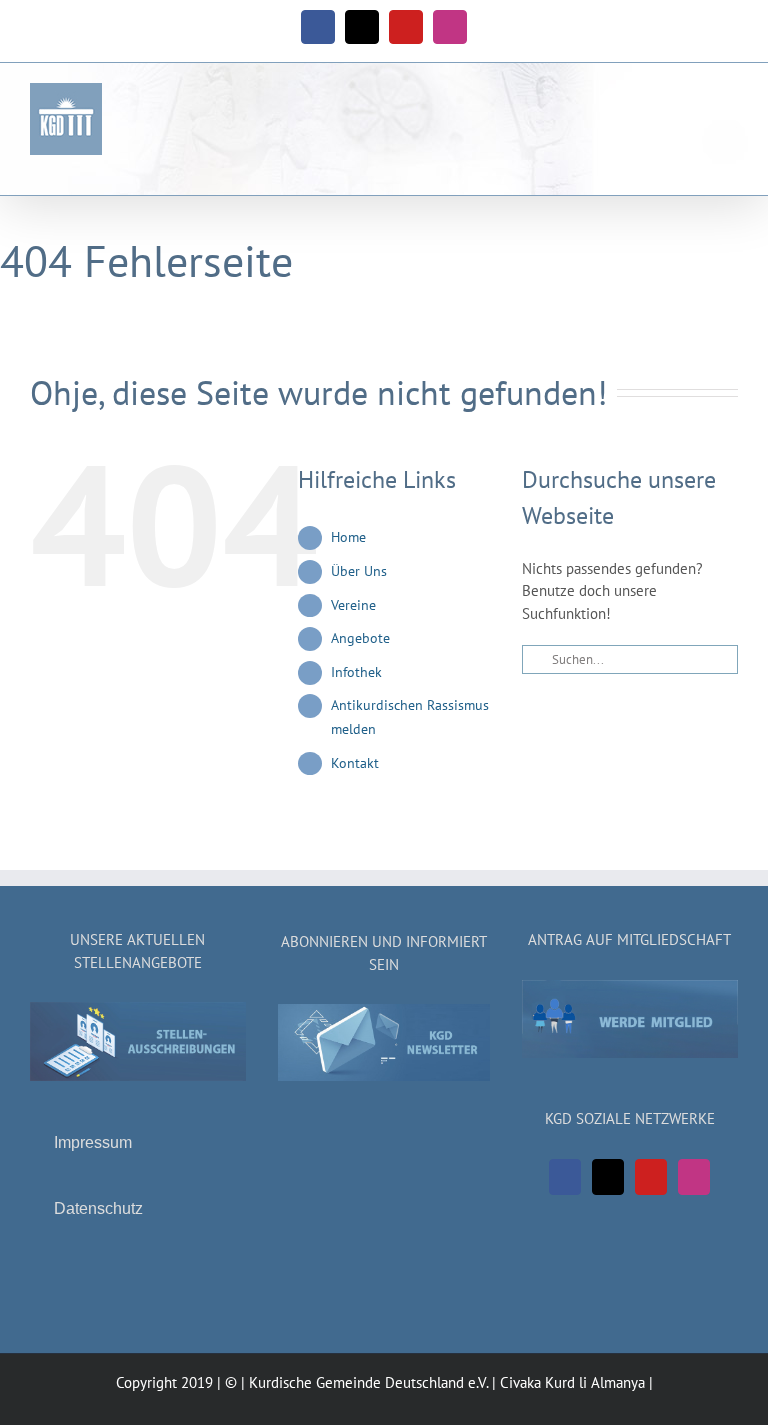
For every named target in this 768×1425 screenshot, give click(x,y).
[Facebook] (565, 1177)
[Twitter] (608, 1177)
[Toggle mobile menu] (730, 111)
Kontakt (355, 763)
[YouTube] (651, 1177)
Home (348, 537)
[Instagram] (694, 1177)
